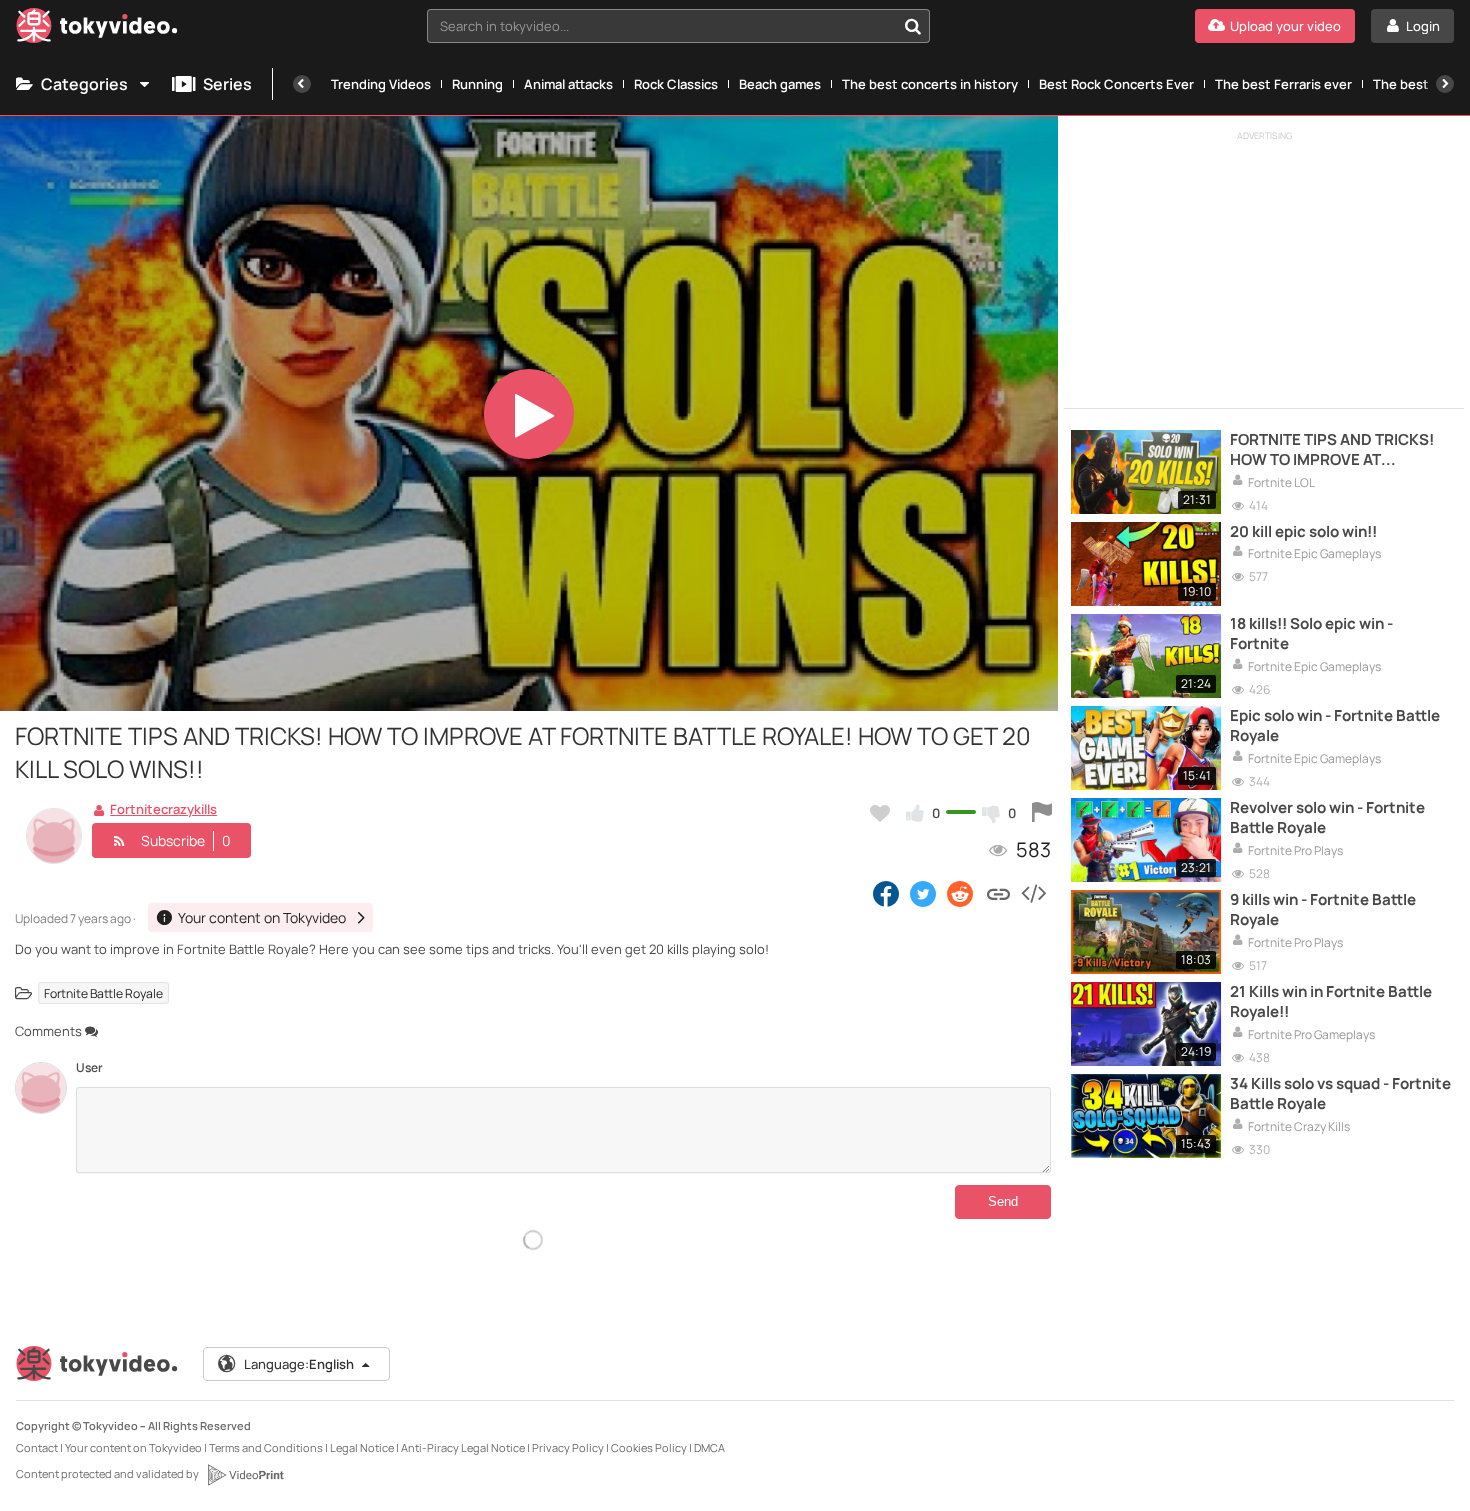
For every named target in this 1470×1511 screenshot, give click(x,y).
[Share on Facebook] (886, 893)
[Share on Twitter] (923, 893)
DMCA (709, 1447)
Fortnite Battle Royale (103, 992)
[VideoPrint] (245, 1475)
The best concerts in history (930, 84)
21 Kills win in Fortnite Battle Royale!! (1331, 1002)
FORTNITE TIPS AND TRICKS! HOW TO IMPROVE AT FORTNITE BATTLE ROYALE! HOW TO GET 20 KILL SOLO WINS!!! (1332, 450)
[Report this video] (1042, 813)
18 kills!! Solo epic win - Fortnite (1311, 634)
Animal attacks (568, 84)
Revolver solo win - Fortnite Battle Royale (1327, 818)
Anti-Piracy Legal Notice (463, 1447)
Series (227, 84)
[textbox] (661, 26)
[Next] (1445, 84)
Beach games (780, 84)
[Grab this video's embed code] (1033, 893)
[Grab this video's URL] (998, 893)
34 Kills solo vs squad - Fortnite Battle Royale (1340, 1094)
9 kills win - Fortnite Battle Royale (1323, 910)
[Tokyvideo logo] (97, 29)
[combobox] (678, 26)
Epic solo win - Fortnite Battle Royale (1335, 726)
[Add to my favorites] (880, 813)
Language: (299, 1364)
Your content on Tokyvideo (133, 1447)
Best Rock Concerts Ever (1116, 84)
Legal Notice (362, 1447)
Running (477, 84)
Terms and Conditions (266, 1447)
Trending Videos (381, 84)
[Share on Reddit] (961, 893)
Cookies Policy (649, 1447)
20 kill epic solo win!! (1303, 532)
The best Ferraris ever (1283, 84)
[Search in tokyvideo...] (913, 26)
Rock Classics (676, 84)
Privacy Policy (568, 1447)
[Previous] (302, 84)
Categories (84, 84)
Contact (37, 1447)
